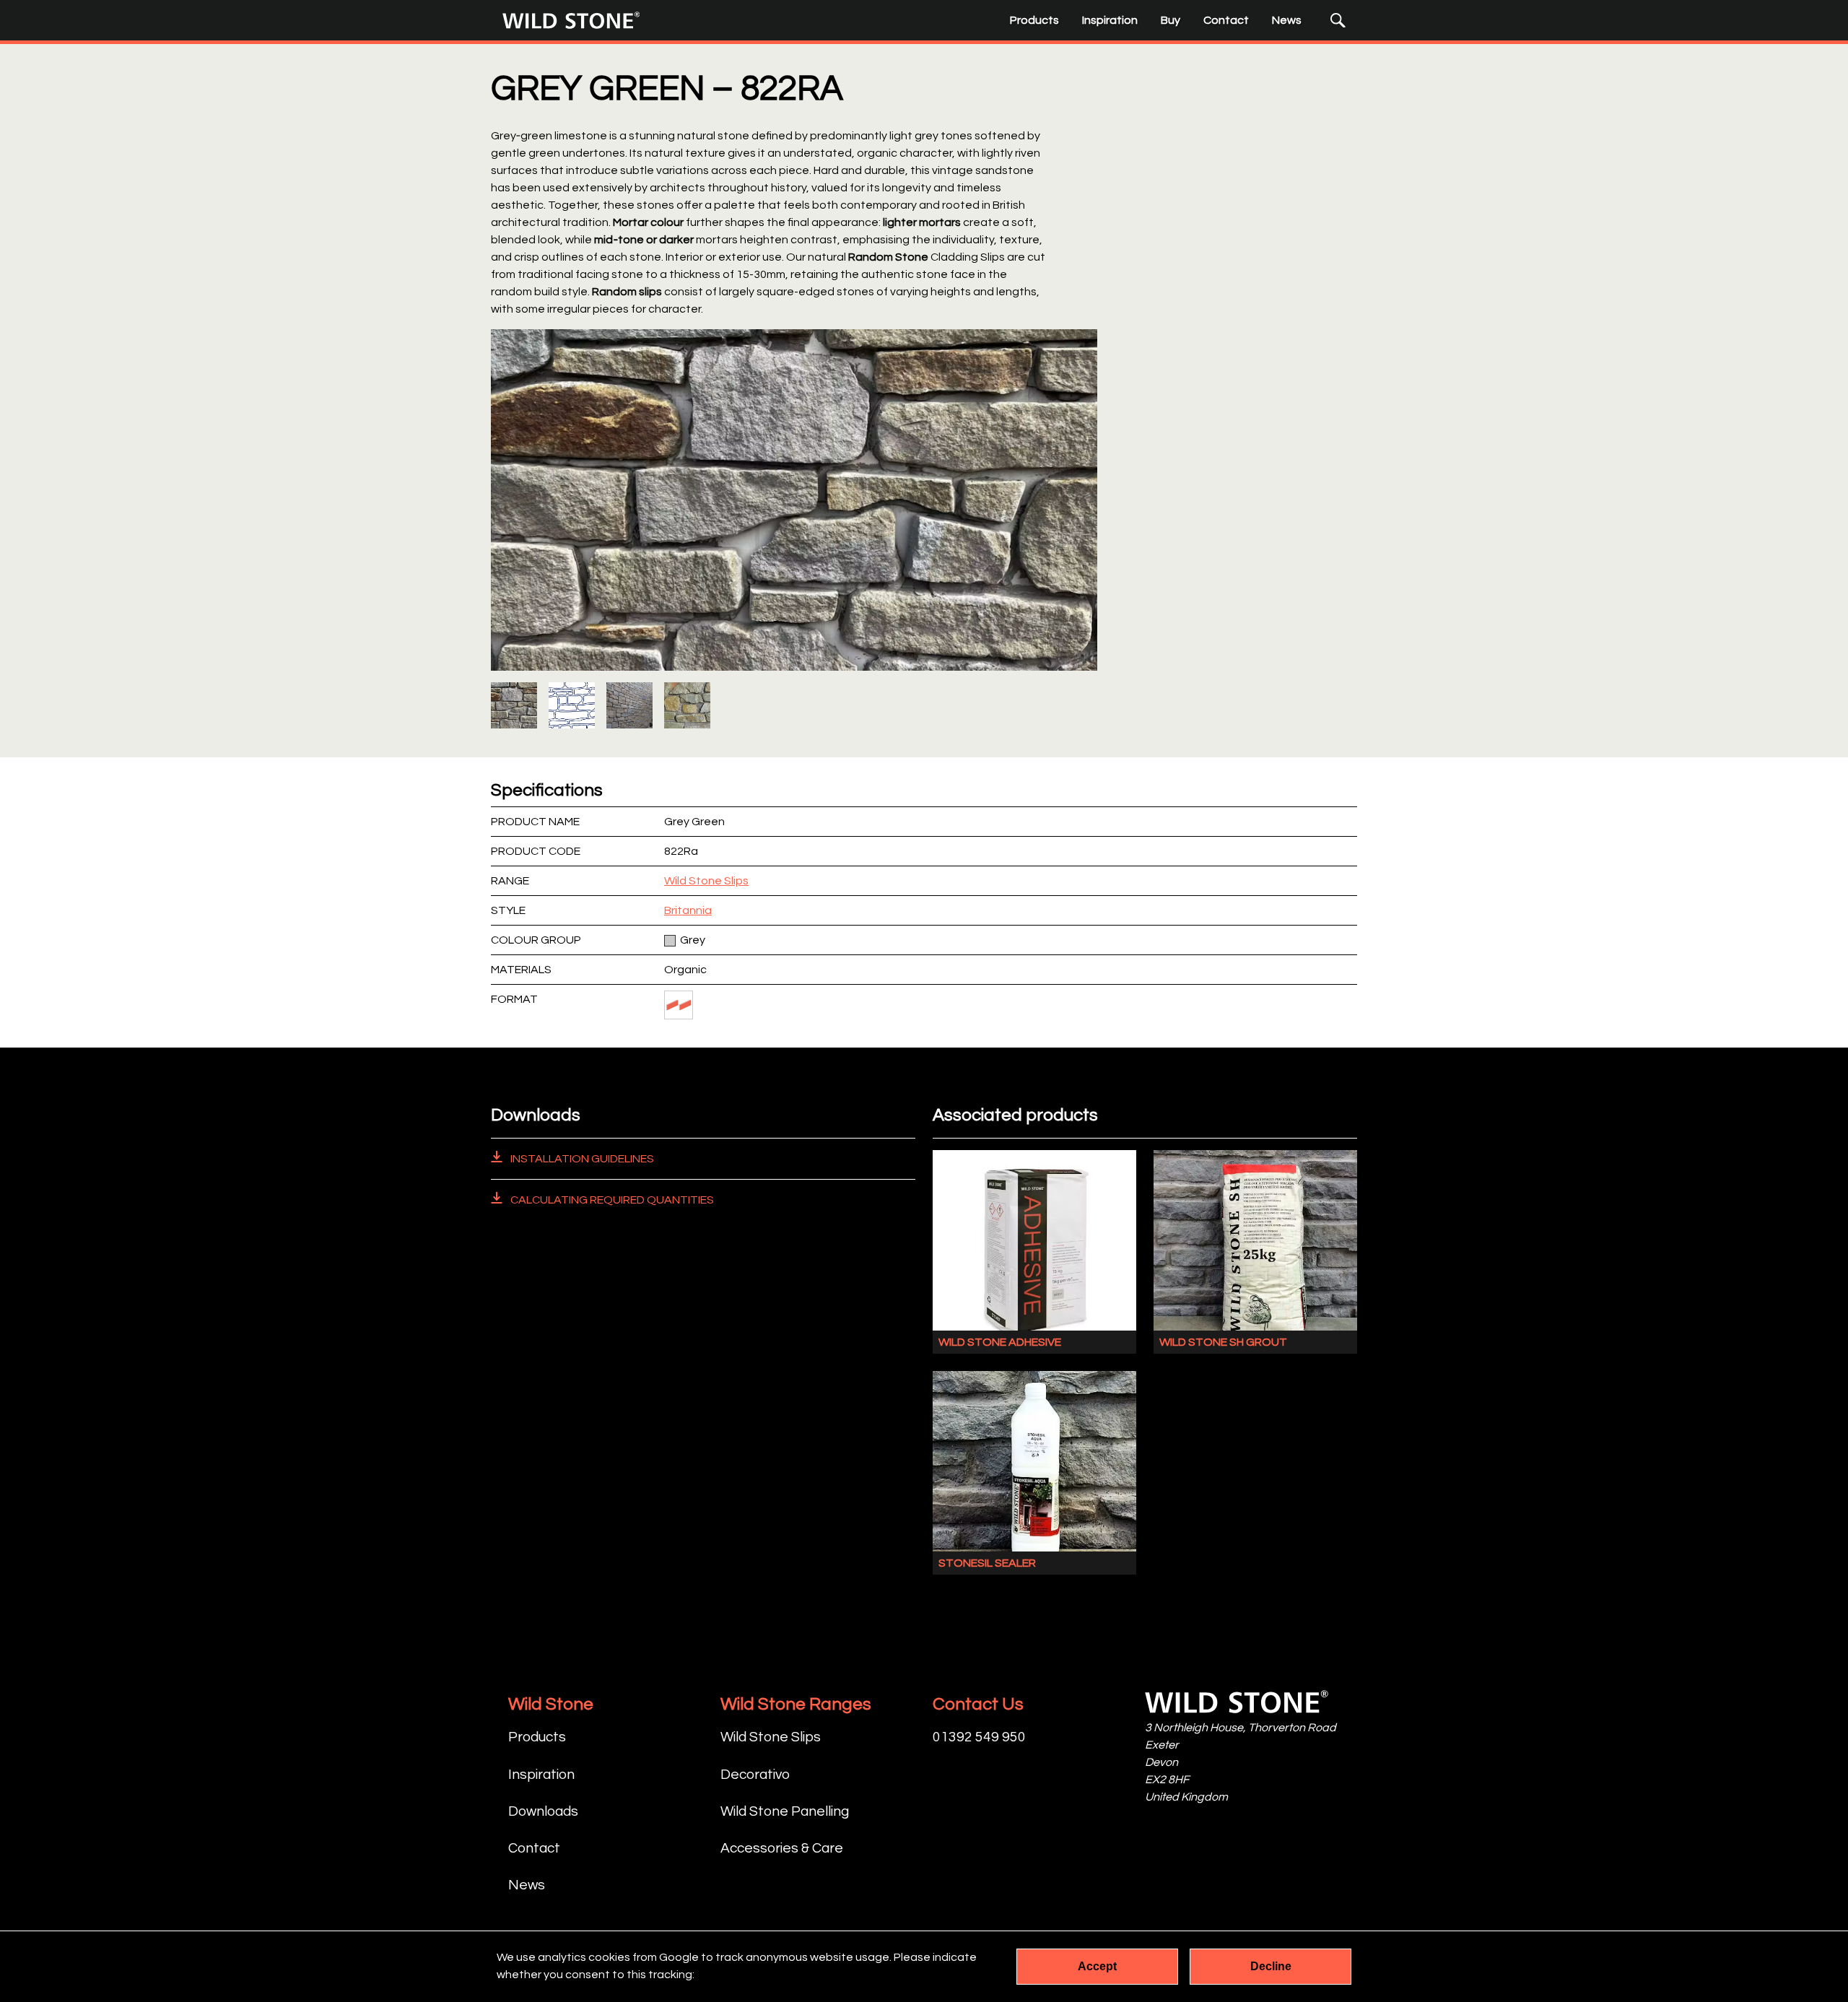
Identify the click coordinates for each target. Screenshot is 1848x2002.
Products (1034, 20)
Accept (1097, 1966)
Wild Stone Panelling (785, 1811)
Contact (1226, 20)
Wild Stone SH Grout (1223, 1342)
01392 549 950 (979, 1737)
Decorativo (755, 1775)
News (1287, 20)
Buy (1171, 20)
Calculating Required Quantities (611, 1200)
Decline (1271, 1966)
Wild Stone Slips (706, 881)
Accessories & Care (782, 1848)
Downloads (543, 1811)
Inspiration (1110, 20)
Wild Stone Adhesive (1000, 1342)
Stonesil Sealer (987, 1563)
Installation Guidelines (581, 1159)
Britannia (688, 910)
